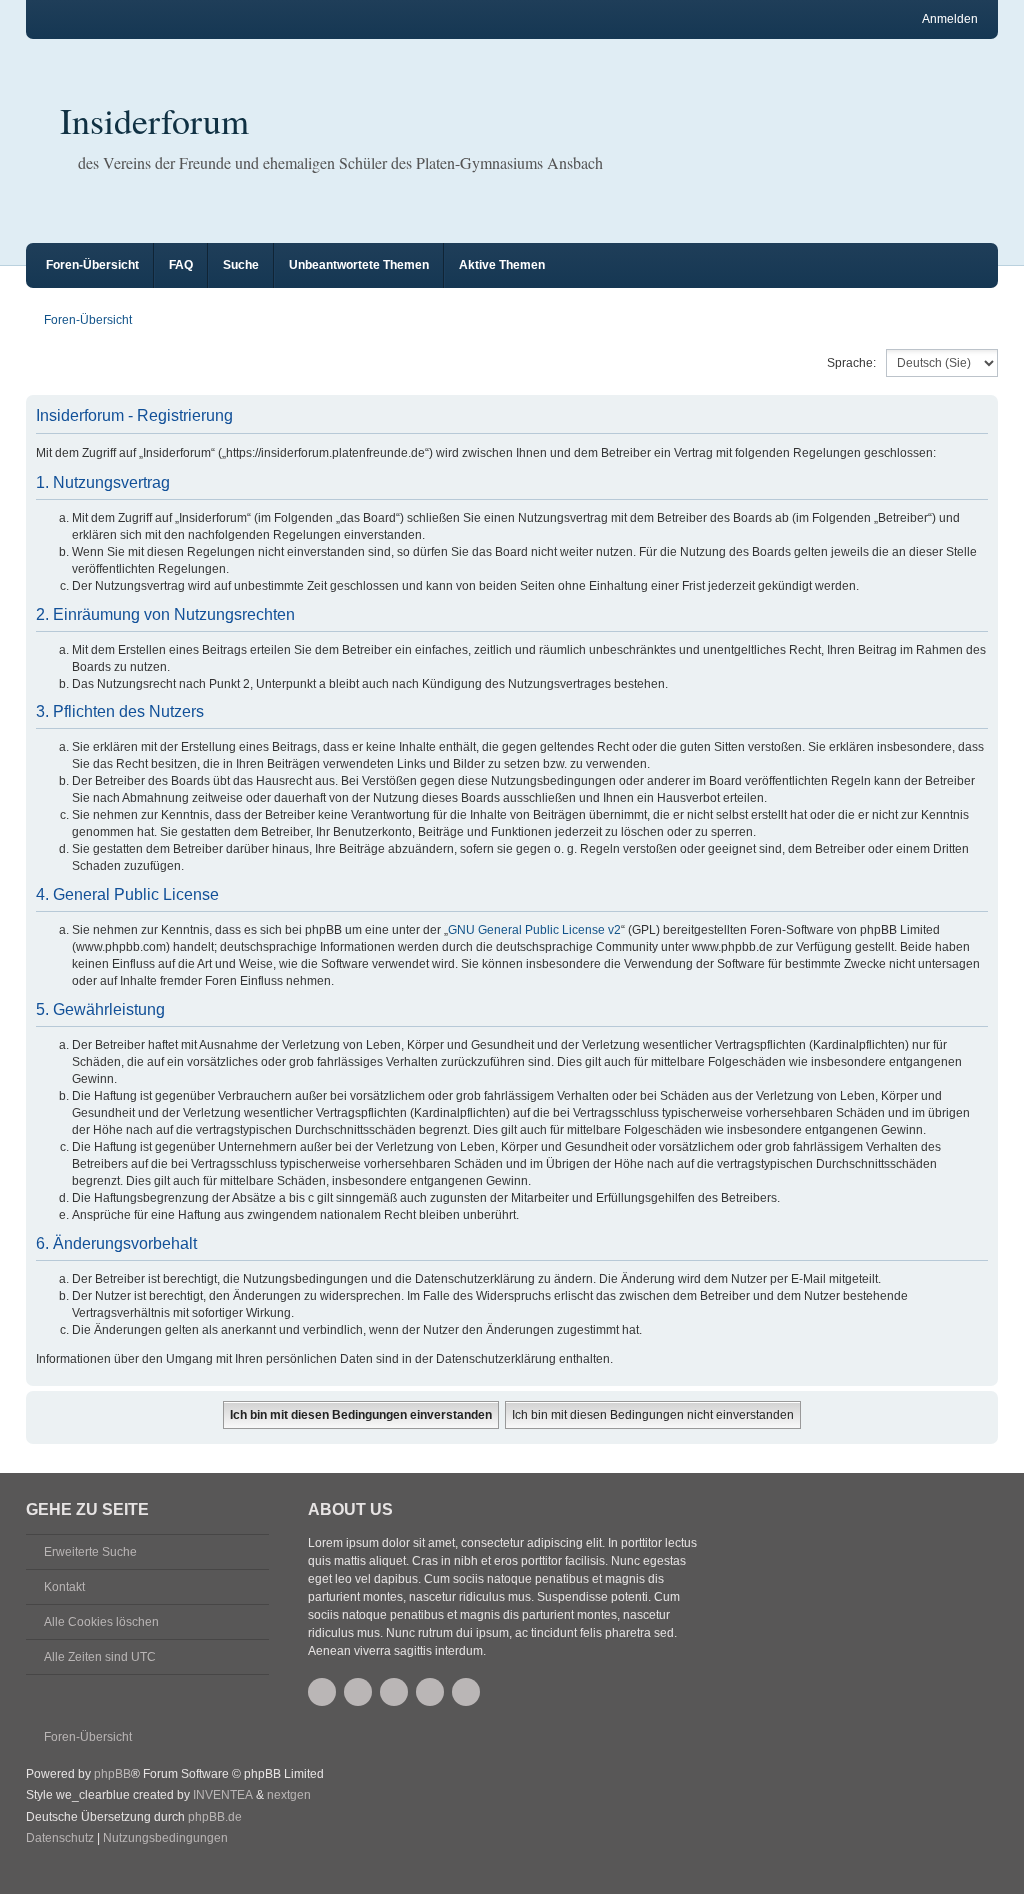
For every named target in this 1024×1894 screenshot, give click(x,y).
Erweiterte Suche (90, 1552)
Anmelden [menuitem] (950, 19)
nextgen (289, 1795)
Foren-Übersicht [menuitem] (92, 265)
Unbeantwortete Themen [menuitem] (359, 265)
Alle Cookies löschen (101, 1622)
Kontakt (64, 1587)
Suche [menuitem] (241, 265)
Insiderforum (154, 120)
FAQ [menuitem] (181, 265)
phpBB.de (215, 1817)
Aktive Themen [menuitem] (502, 265)
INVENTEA (223, 1795)
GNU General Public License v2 (534, 930)
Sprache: (851, 363)
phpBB (112, 1774)
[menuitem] (60, 1839)
